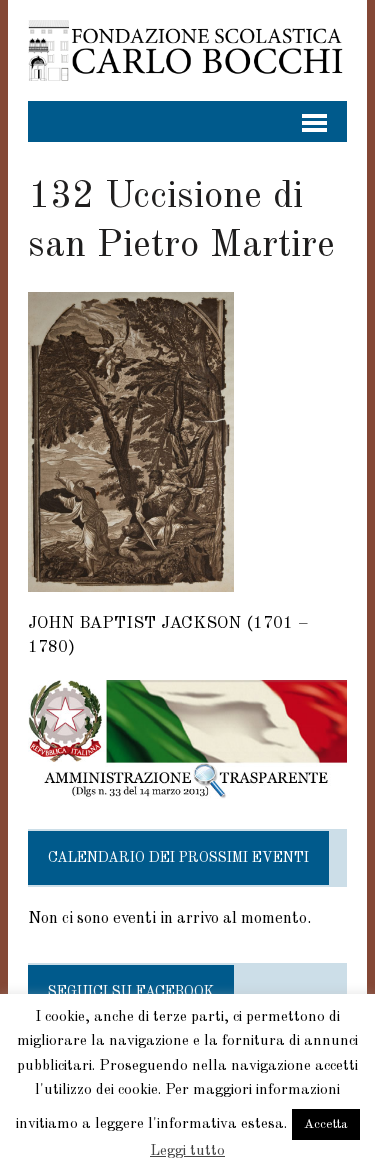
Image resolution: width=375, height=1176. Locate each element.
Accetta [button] (326, 1124)
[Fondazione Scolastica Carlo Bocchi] (187, 50)
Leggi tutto (187, 1151)
